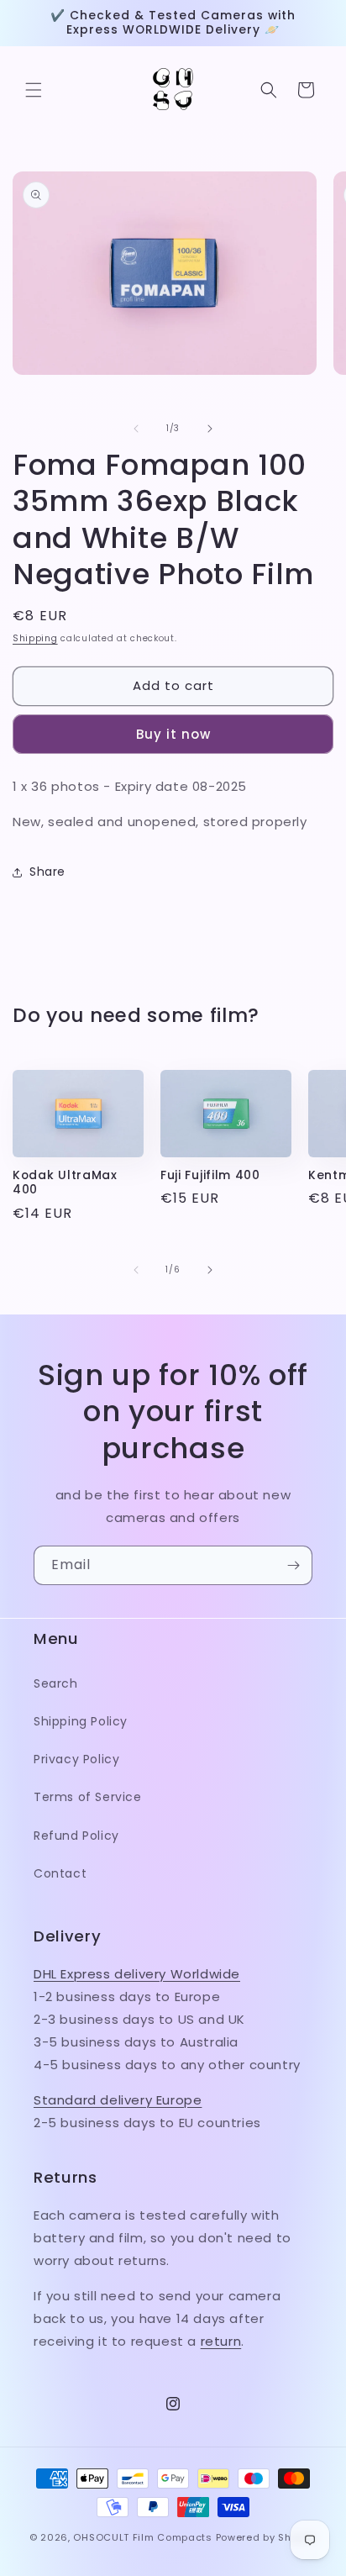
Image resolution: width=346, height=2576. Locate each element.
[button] (34, 90)
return (221, 2341)
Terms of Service (88, 1797)
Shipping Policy (81, 1721)
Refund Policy (76, 1836)
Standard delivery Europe (118, 2100)
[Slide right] (210, 429)
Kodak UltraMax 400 (65, 1183)
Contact (60, 1873)
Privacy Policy (76, 1759)
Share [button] (47, 872)
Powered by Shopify (267, 2537)
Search (56, 1683)
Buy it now (173, 734)
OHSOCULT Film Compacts (142, 2537)
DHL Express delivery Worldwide (137, 1974)
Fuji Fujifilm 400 (210, 1175)
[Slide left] (136, 429)
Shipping (35, 638)
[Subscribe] (293, 1565)
